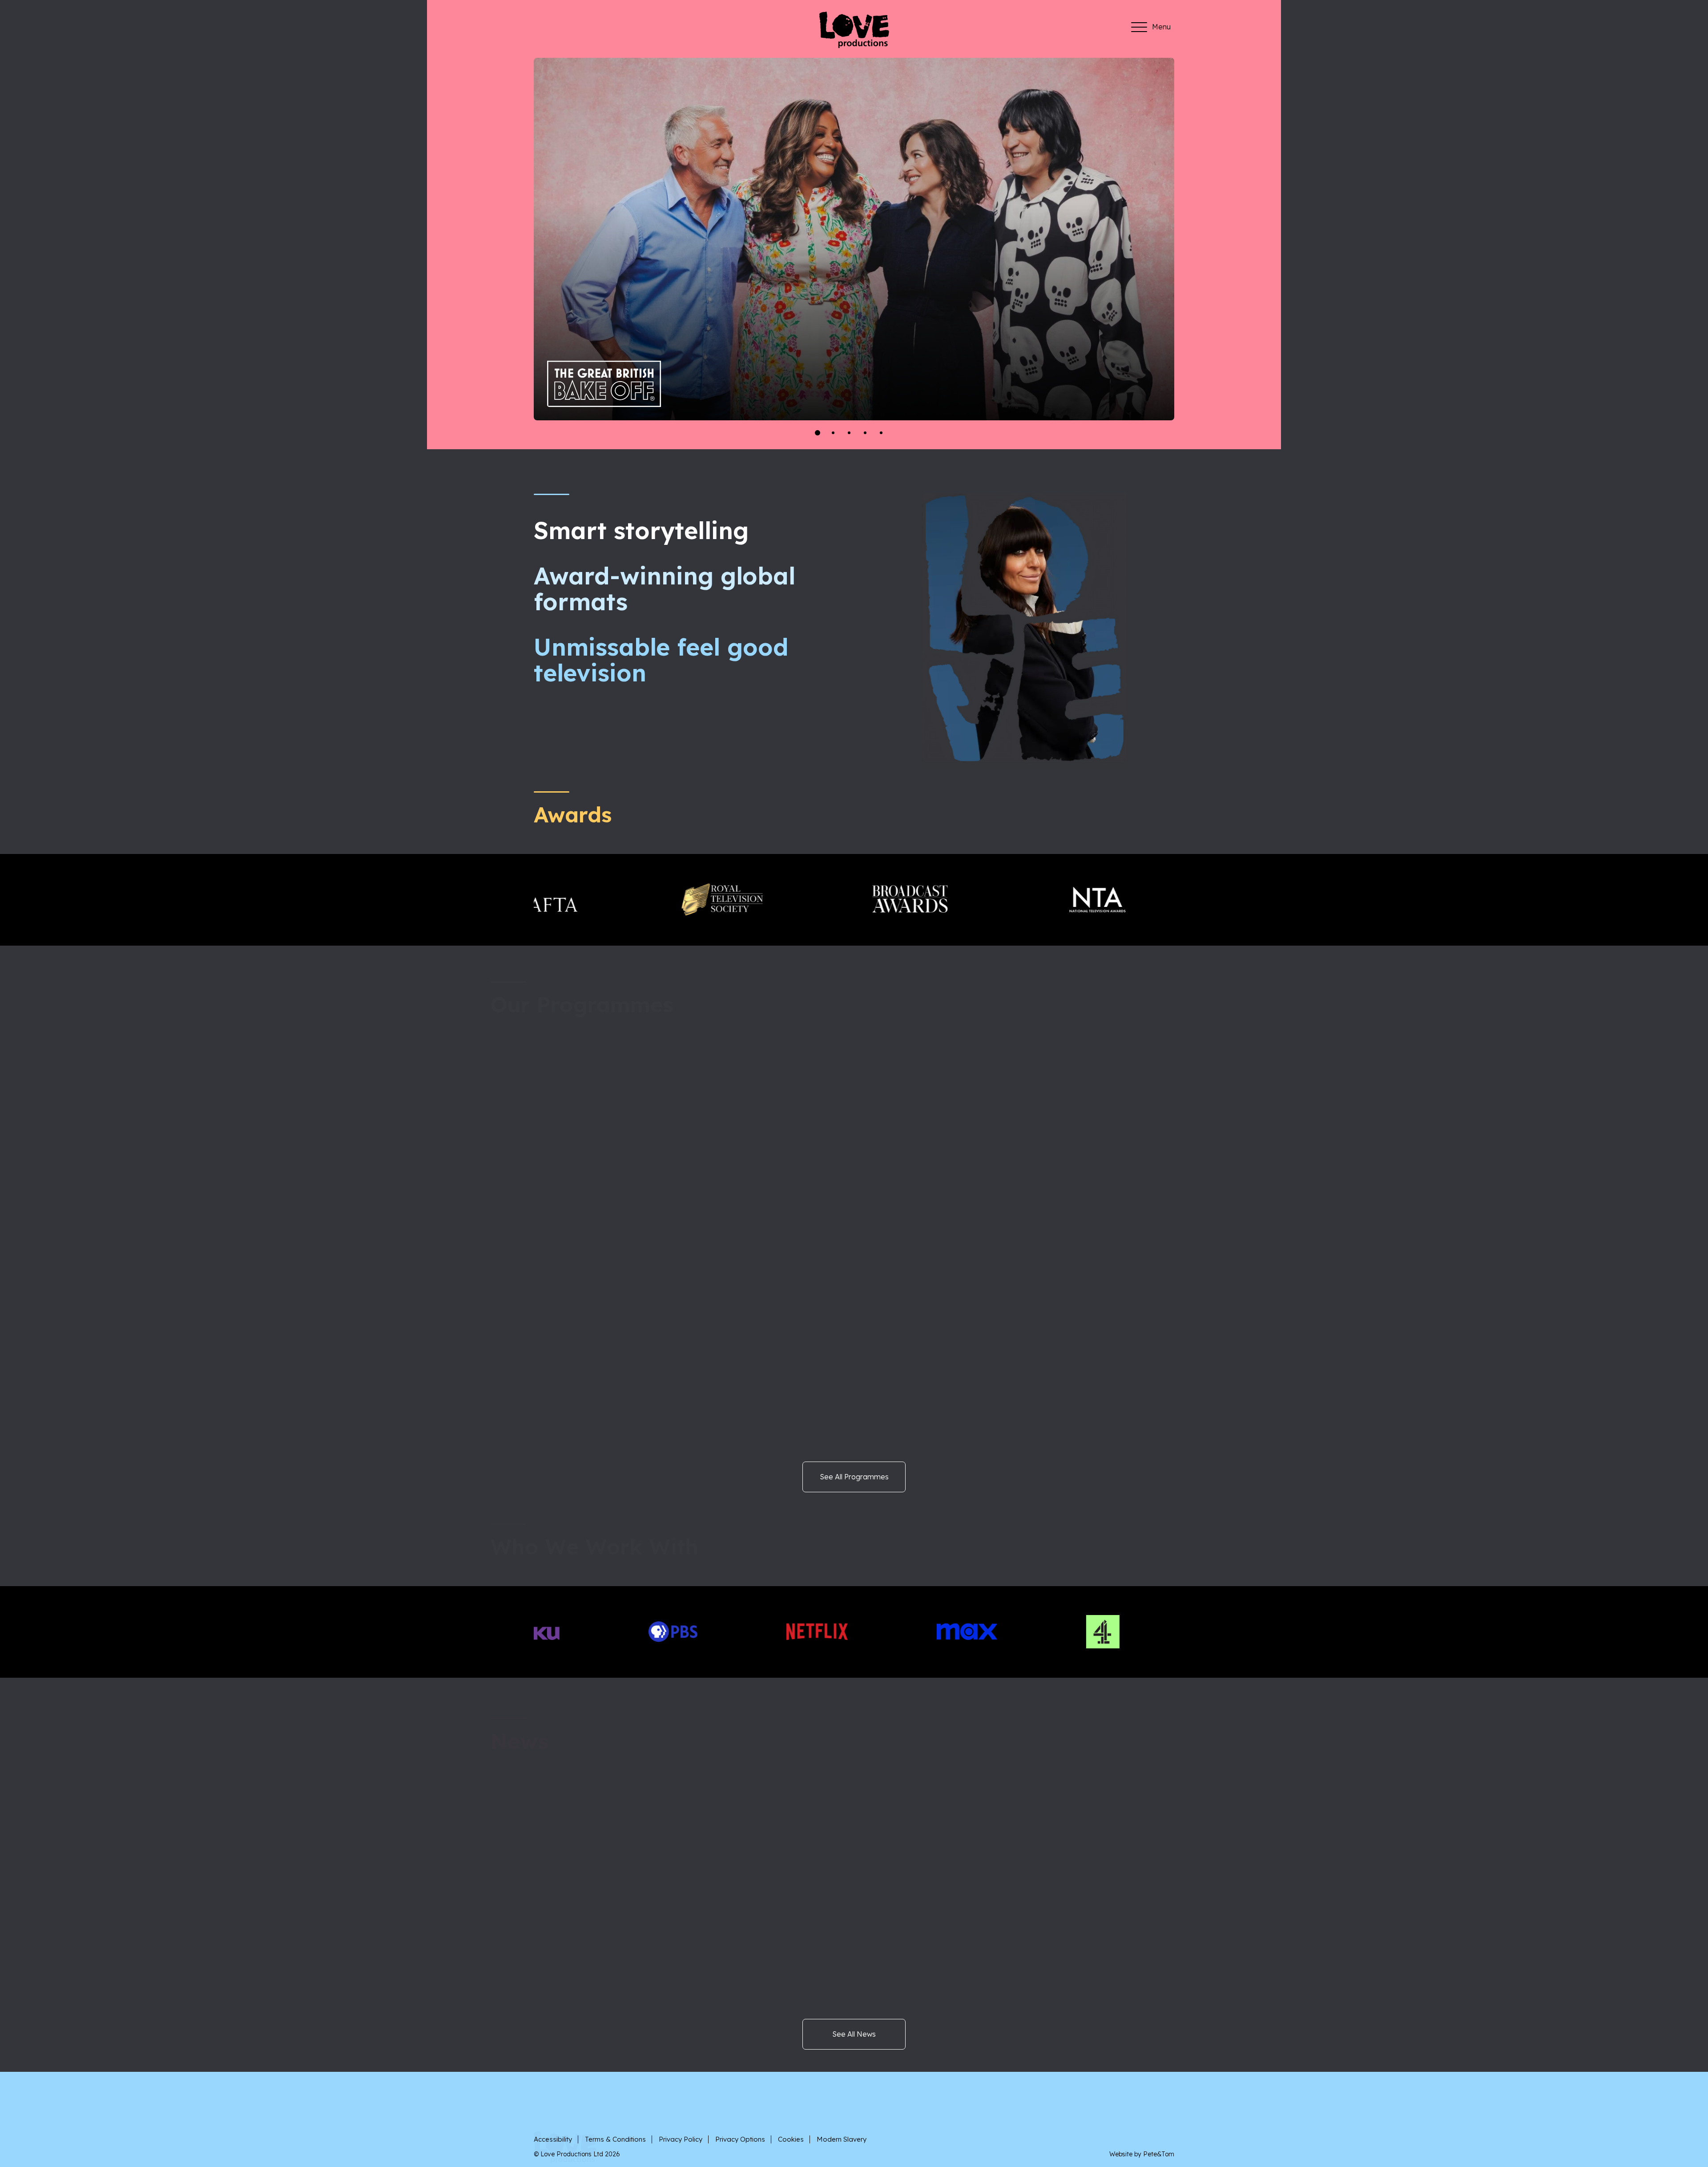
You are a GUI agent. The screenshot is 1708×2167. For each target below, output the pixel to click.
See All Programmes (854, 1477)
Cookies (791, 2139)
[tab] (817, 433)
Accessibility (553, 2139)
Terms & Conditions (615, 2139)
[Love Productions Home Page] (854, 45)
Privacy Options (740, 2139)
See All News (854, 2034)
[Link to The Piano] (614, 376)
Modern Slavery (842, 2139)
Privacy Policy (681, 2139)
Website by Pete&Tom (1142, 2154)
